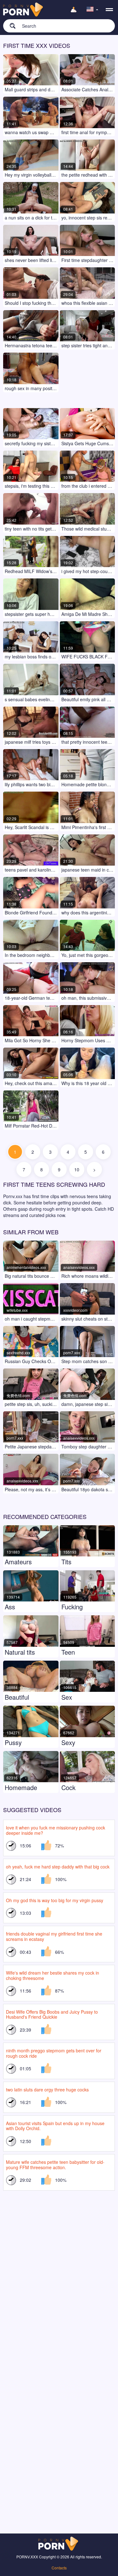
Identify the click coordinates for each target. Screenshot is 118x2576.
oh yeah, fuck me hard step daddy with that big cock (58, 1867)
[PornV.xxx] (24, 10)
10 (77, 1169)
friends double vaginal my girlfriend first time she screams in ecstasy (54, 1936)
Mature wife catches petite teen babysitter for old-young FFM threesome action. (55, 2165)
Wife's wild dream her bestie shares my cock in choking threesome (53, 1975)
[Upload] (74, 10)
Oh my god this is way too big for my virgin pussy (55, 1900)
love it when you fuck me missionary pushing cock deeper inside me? (56, 1830)
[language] (93, 10)
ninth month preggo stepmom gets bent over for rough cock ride (54, 2053)
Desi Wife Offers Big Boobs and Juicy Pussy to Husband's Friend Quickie (52, 2014)
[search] (9, 26)
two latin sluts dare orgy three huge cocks (47, 2090)
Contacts (59, 2568)
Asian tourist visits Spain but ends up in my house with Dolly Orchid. (55, 2126)
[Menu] (109, 10)
